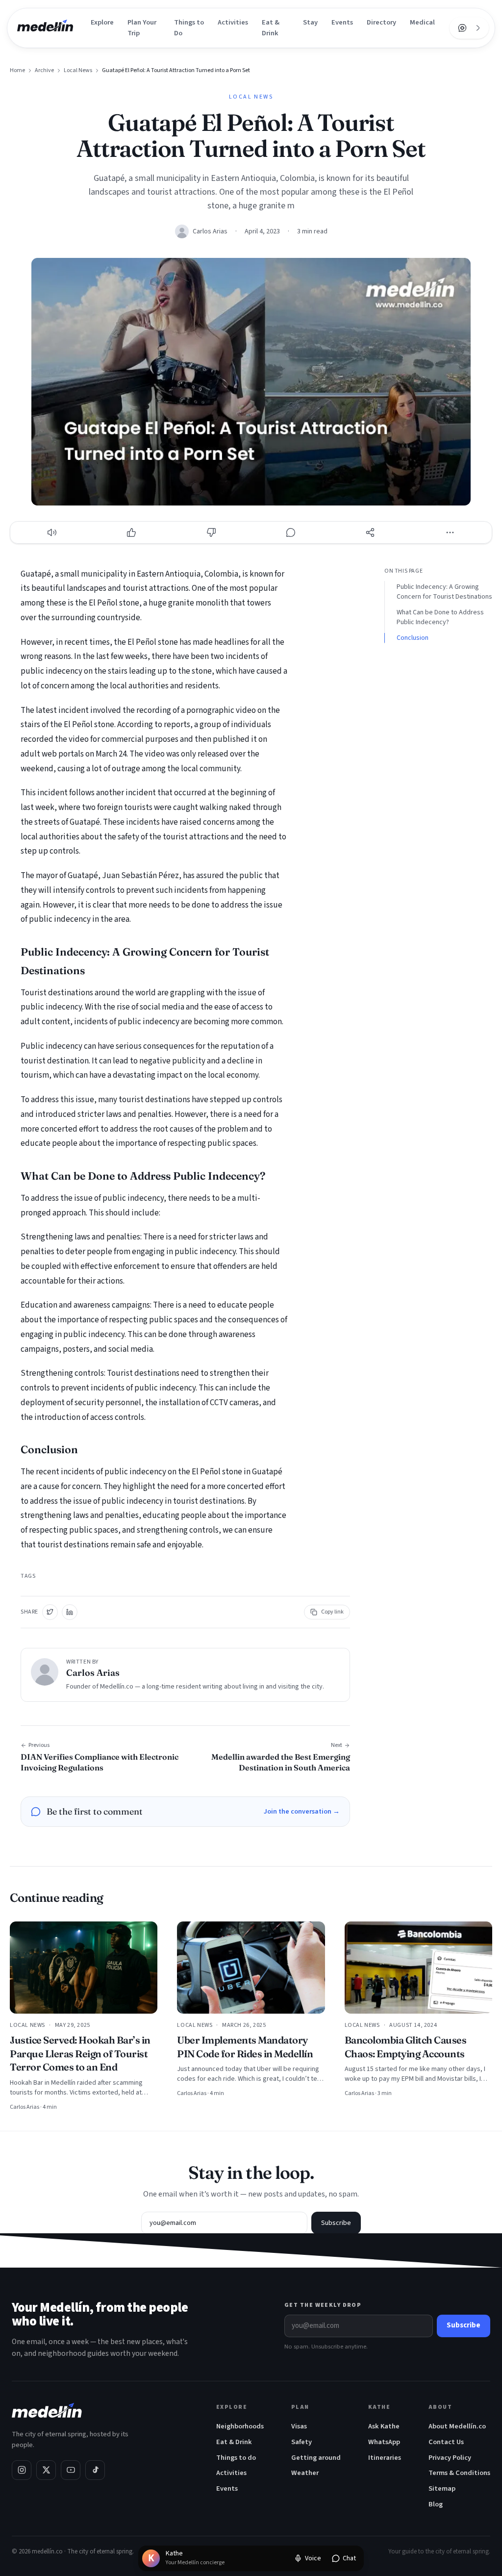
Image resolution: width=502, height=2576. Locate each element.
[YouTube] (71, 2470)
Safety (301, 2442)
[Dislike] (211, 532)
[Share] (370, 532)
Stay (310, 22)
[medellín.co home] (45, 28)
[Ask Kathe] (462, 28)
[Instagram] (22, 2470)
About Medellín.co (457, 2426)
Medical (422, 22)
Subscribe (336, 2223)
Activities (233, 22)
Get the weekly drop (323, 2305)
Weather (305, 2473)
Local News (78, 71)
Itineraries (385, 2458)
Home (17, 71)
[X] (46, 2470)
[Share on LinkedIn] (70, 1612)
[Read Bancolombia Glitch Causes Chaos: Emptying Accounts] (418, 1968)
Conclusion (413, 638)
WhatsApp (384, 2442)
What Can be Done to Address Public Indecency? (440, 617)
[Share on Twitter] (50, 1612)
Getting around (316, 2458)
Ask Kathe (384, 2426)
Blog (436, 2504)
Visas (299, 2426)
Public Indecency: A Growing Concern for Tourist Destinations (444, 592)
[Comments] (291, 532)
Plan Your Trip (142, 28)
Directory (381, 22)
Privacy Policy (450, 2458)
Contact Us (446, 2442)
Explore (102, 22)
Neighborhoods (240, 2426)
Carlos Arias (210, 231)
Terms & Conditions (459, 2473)
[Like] (131, 532)
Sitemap (442, 2488)
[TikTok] (95, 2470)
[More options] (450, 532)
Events (342, 22)
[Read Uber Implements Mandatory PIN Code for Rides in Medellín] (251, 1968)
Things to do (236, 2458)
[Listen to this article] (52, 532)
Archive (44, 71)
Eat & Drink (271, 28)
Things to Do (189, 28)
